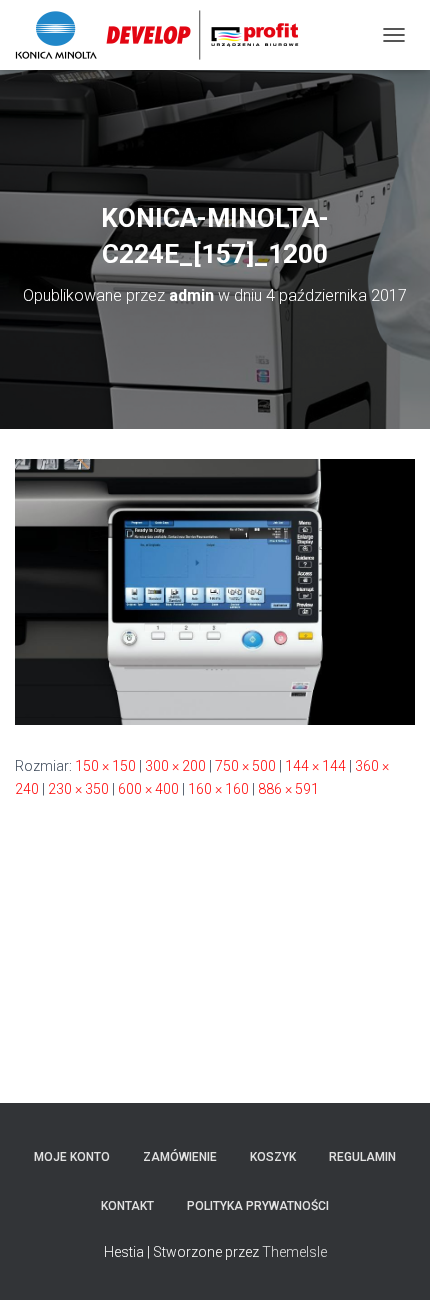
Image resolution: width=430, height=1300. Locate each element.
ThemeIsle (294, 1252)
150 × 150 (105, 766)
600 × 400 (148, 789)
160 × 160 (218, 789)
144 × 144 (315, 766)
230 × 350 (78, 789)
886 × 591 (288, 789)
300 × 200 (175, 766)
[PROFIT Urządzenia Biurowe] (164, 35)
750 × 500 (245, 766)
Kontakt (127, 1206)
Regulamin (362, 1157)
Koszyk (273, 1157)
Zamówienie (180, 1157)
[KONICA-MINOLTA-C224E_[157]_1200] (215, 591)
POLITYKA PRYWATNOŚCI (258, 1206)
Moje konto (72, 1157)
